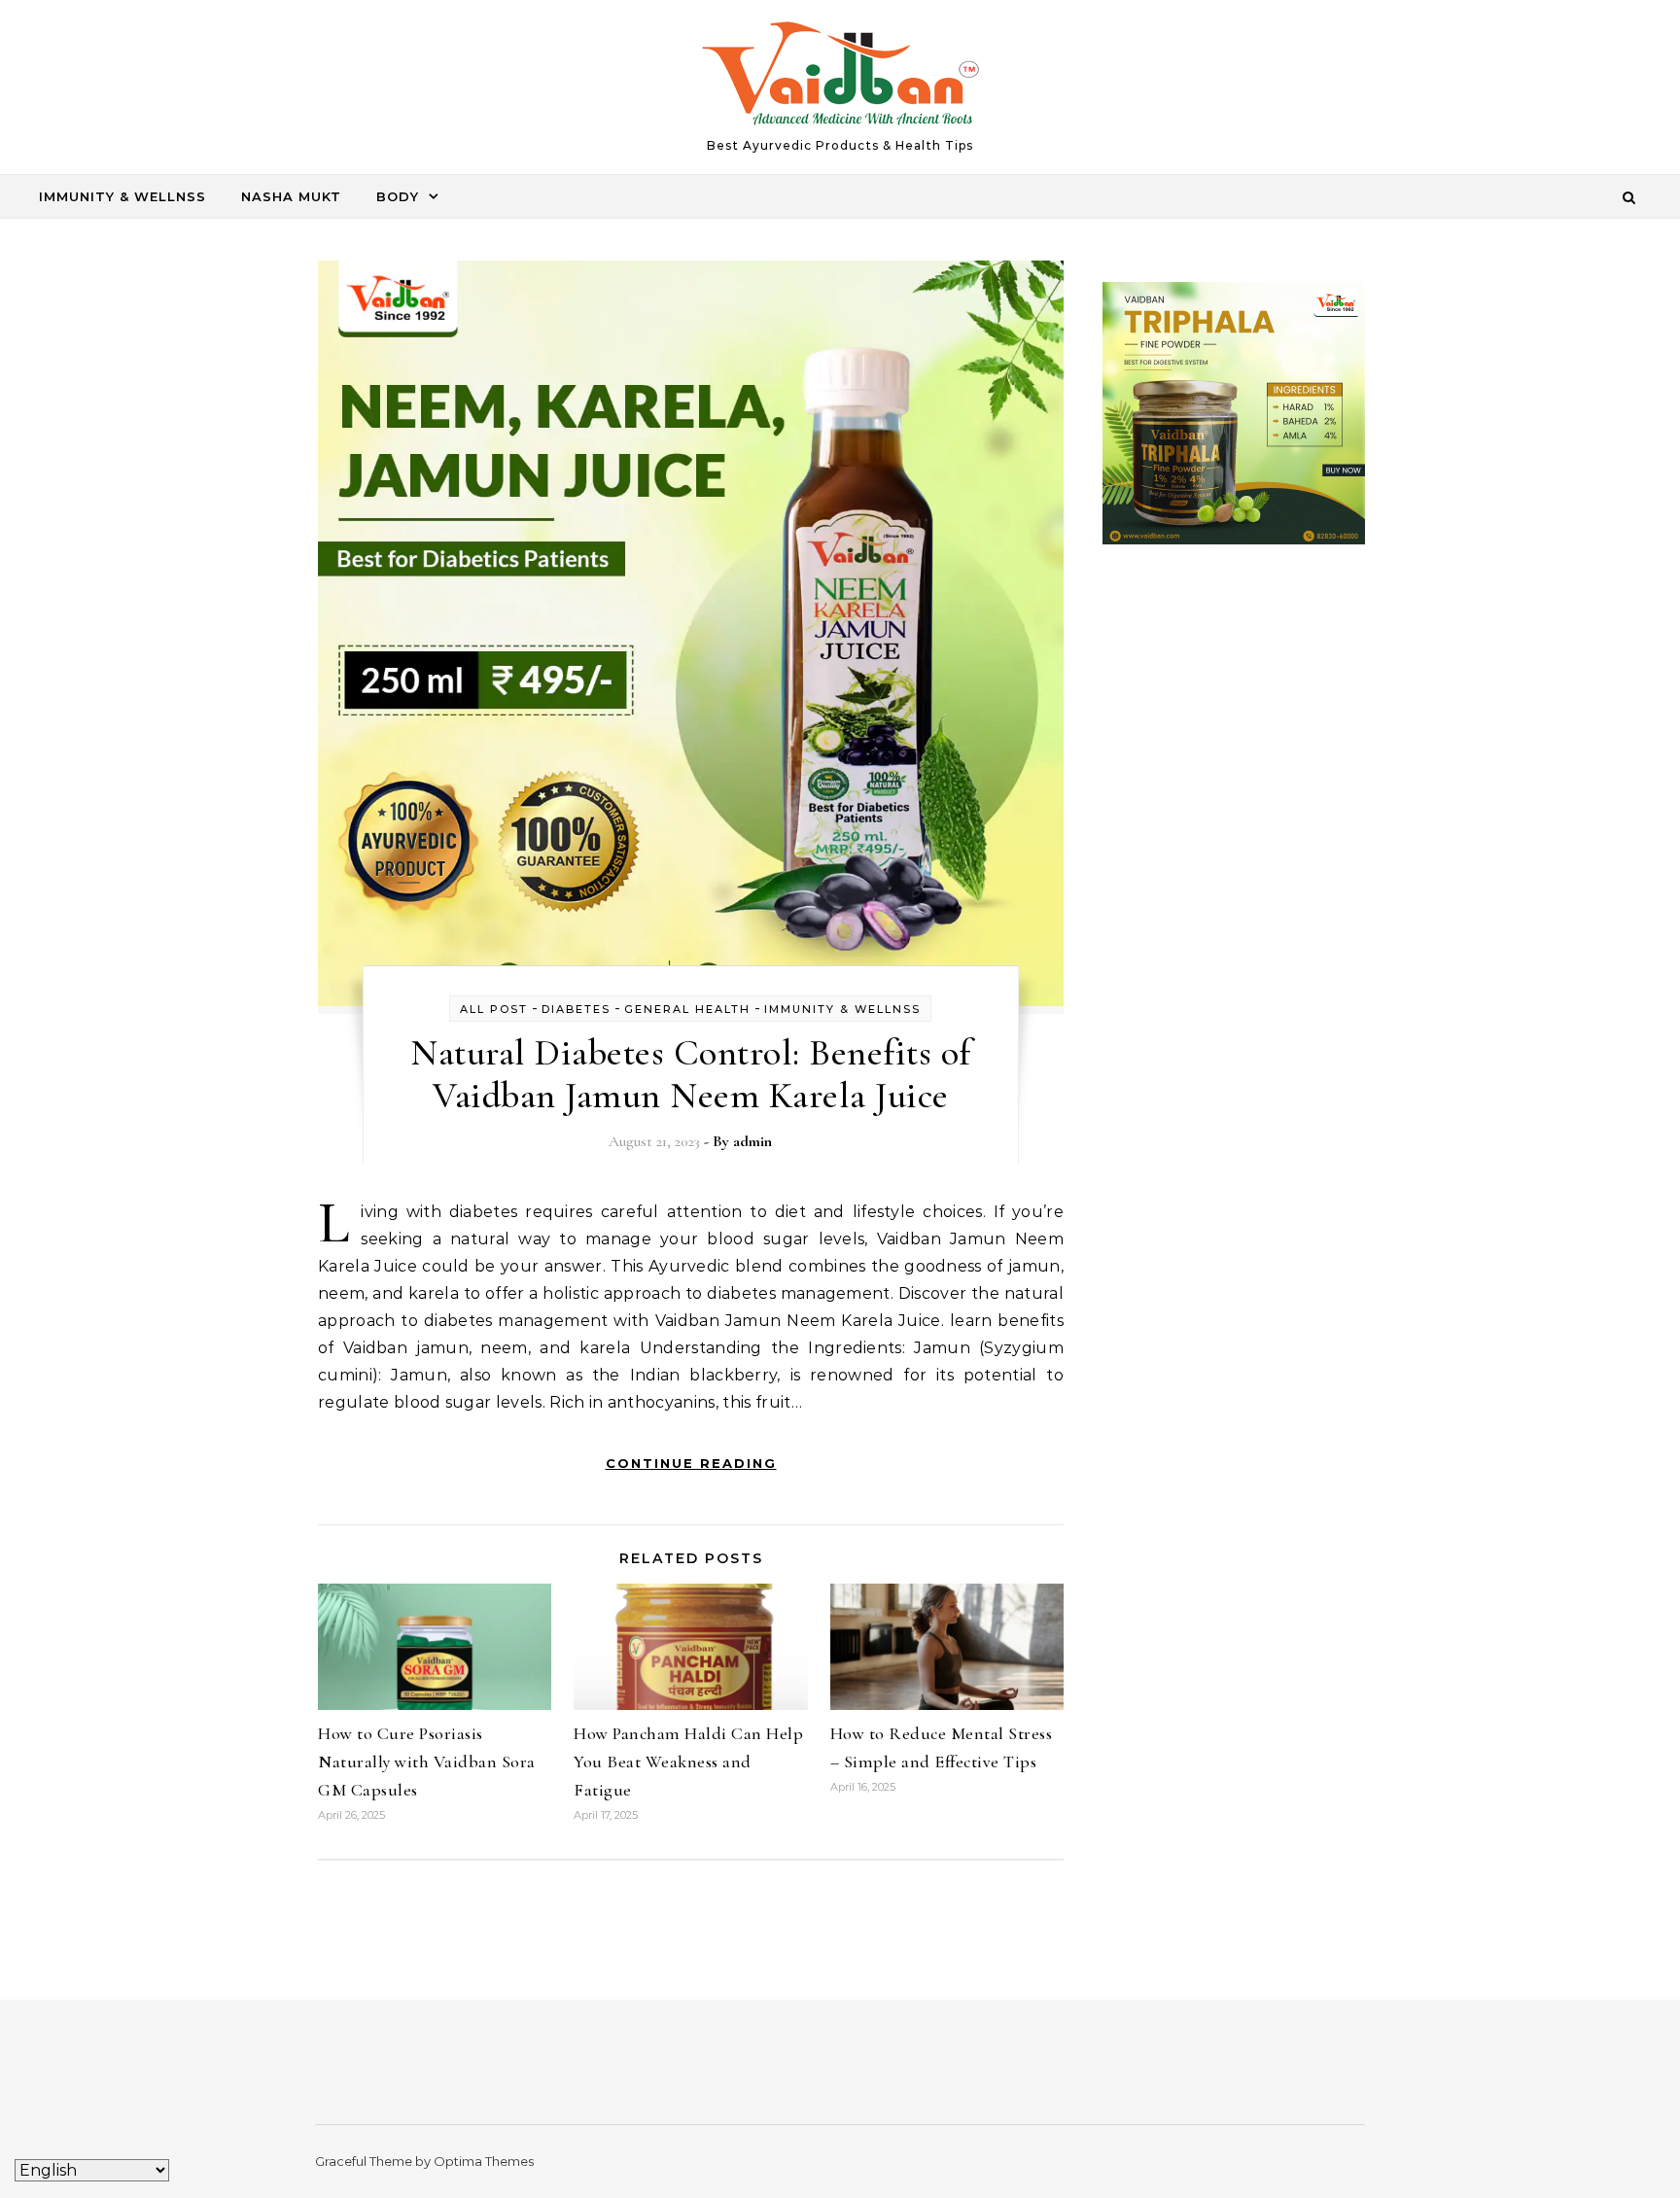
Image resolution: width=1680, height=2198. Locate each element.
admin (752, 1141)
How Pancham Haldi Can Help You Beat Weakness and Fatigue (688, 1762)
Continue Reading (691, 1463)
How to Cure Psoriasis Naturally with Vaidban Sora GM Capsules (427, 1762)
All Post (494, 1009)
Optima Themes (484, 2161)
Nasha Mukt (291, 196)
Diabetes (576, 1009)
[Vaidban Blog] (840, 78)
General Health (687, 1009)
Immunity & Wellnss (122, 196)
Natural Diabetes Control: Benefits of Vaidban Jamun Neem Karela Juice (691, 1074)
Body (398, 196)
